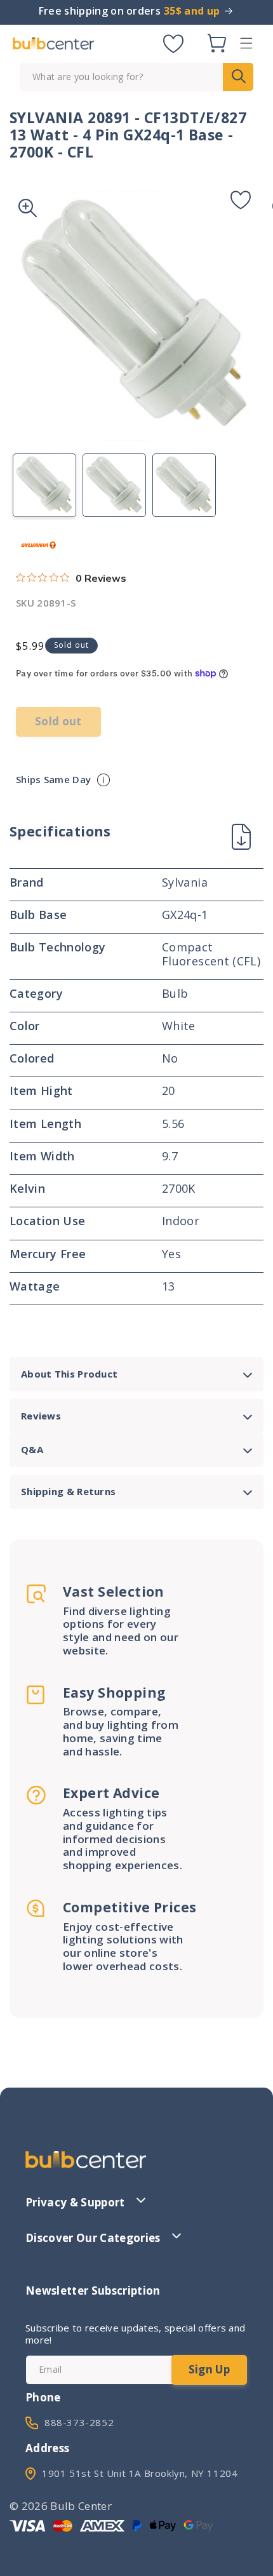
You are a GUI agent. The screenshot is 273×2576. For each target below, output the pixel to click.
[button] (246, 43)
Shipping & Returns (68, 1491)
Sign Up (209, 2369)
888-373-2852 (79, 2422)
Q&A (32, 1449)
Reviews (41, 1416)
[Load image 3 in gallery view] (184, 485)
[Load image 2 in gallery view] (114, 485)
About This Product (69, 1374)
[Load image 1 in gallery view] (44, 485)
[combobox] (136, 77)
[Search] (238, 77)
